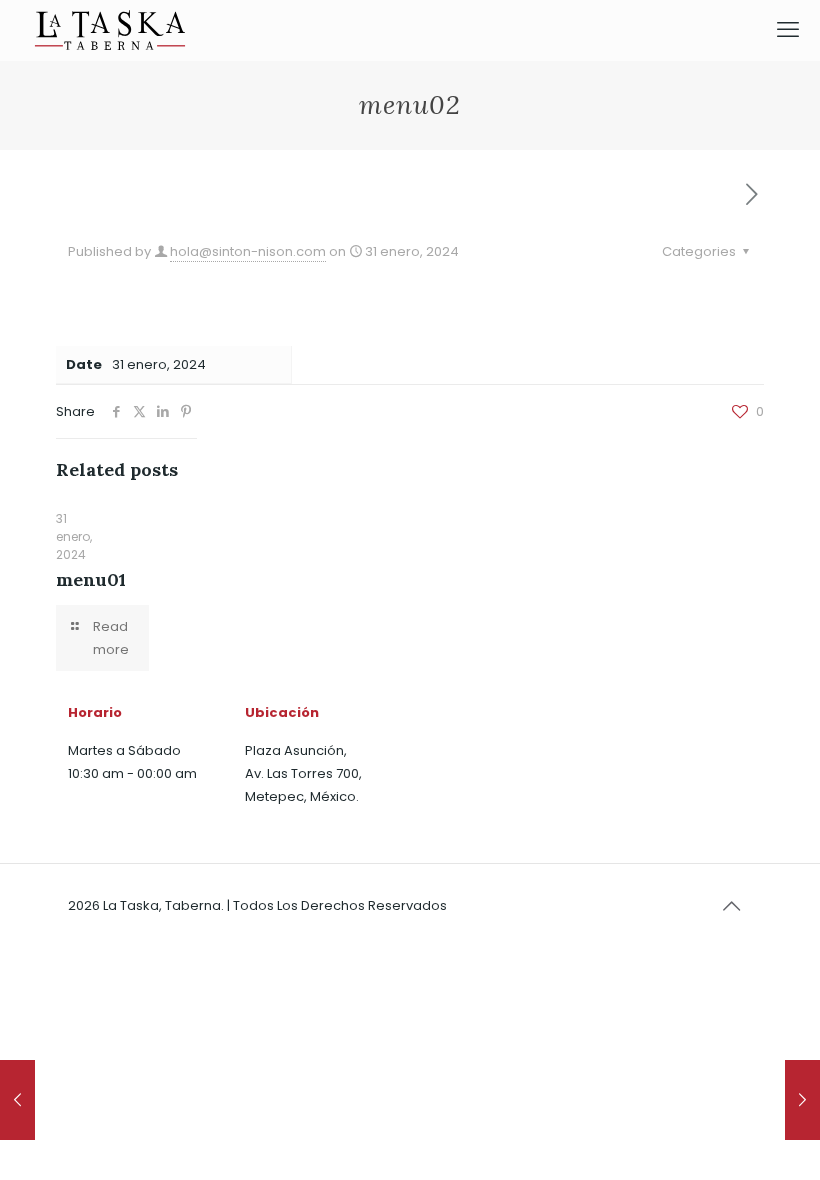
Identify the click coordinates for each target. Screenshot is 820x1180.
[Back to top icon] (731, 906)
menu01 (91, 579)
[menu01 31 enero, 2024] (17, 1100)
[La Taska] (110, 30)
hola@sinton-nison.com (248, 251)
